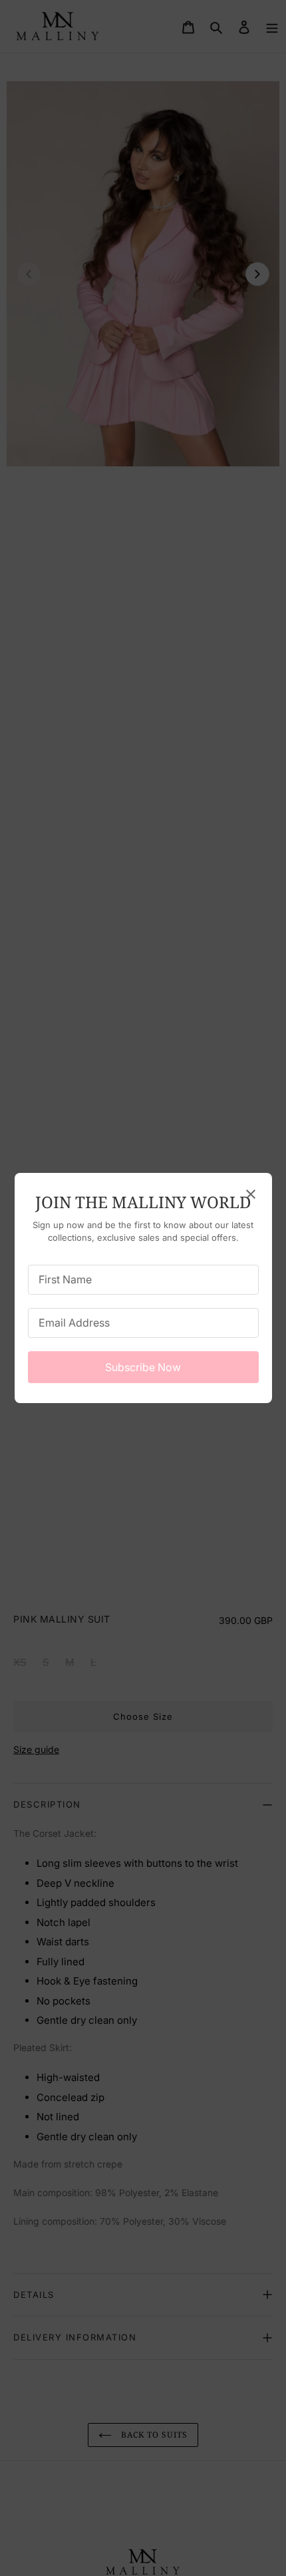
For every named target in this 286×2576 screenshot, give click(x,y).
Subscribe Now (143, 1367)
